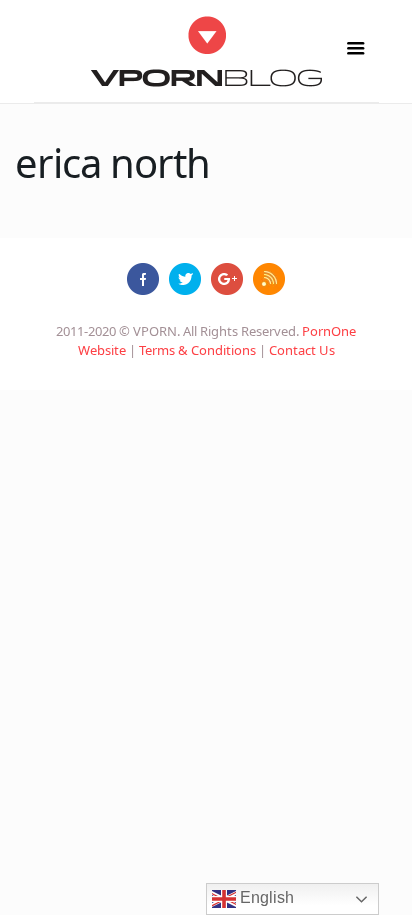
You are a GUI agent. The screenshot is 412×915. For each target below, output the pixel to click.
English (265, 897)
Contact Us (302, 350)
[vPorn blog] (206, 51)
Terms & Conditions (197, 350)
